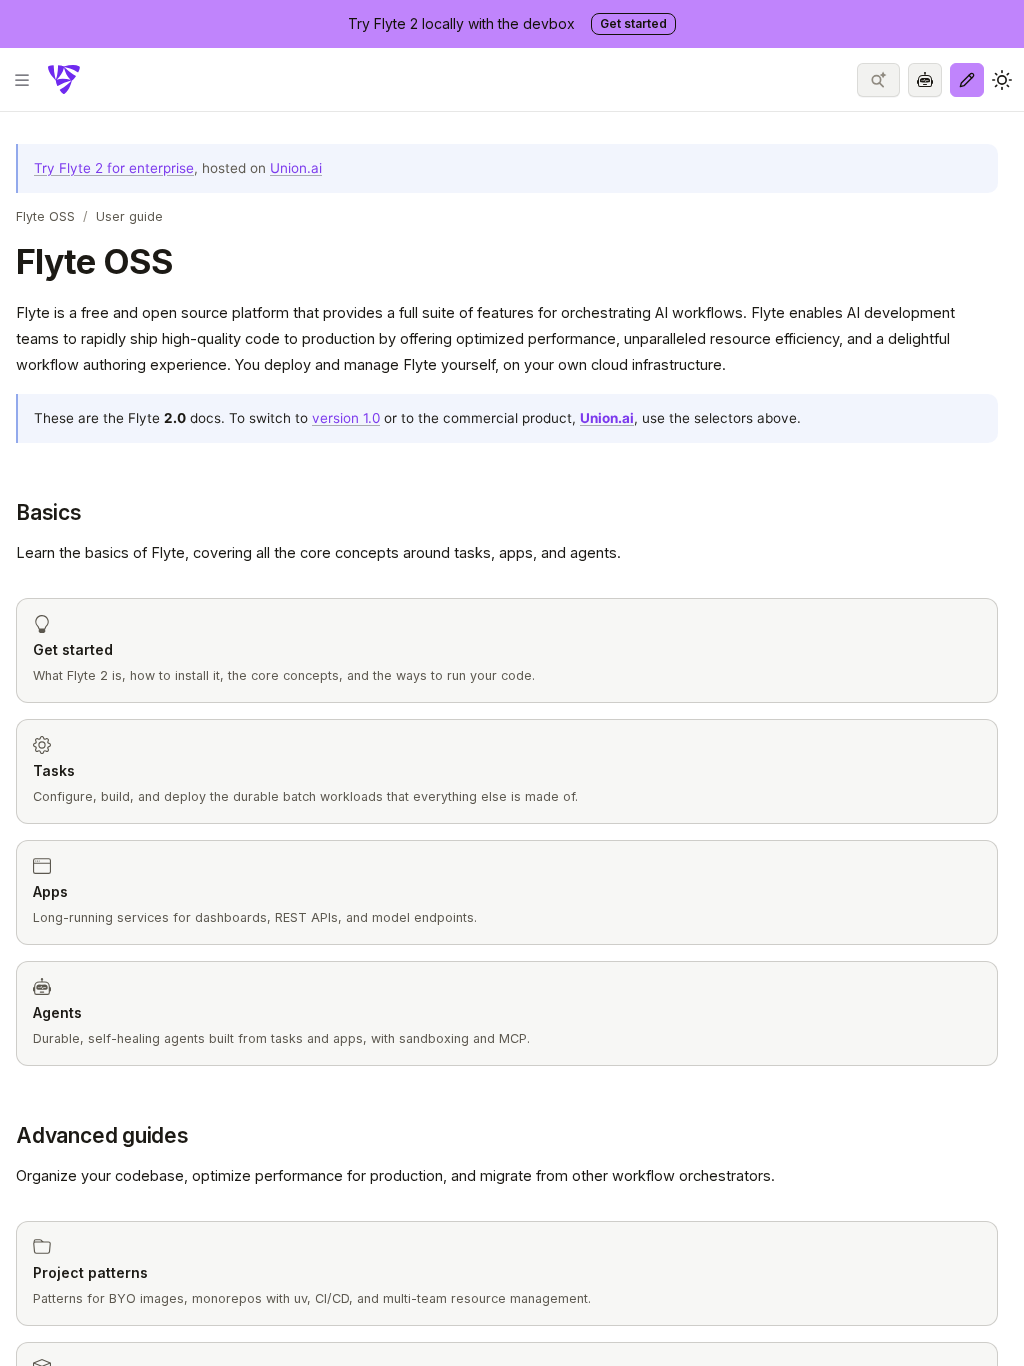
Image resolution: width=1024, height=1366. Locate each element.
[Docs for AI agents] (925, 80)
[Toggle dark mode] (1002, 80)
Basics (49, 512)
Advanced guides (102, 1135)
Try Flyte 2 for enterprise (114, 168)
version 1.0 (346, 418)
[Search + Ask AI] (878, 80)
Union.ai (296, 168)
